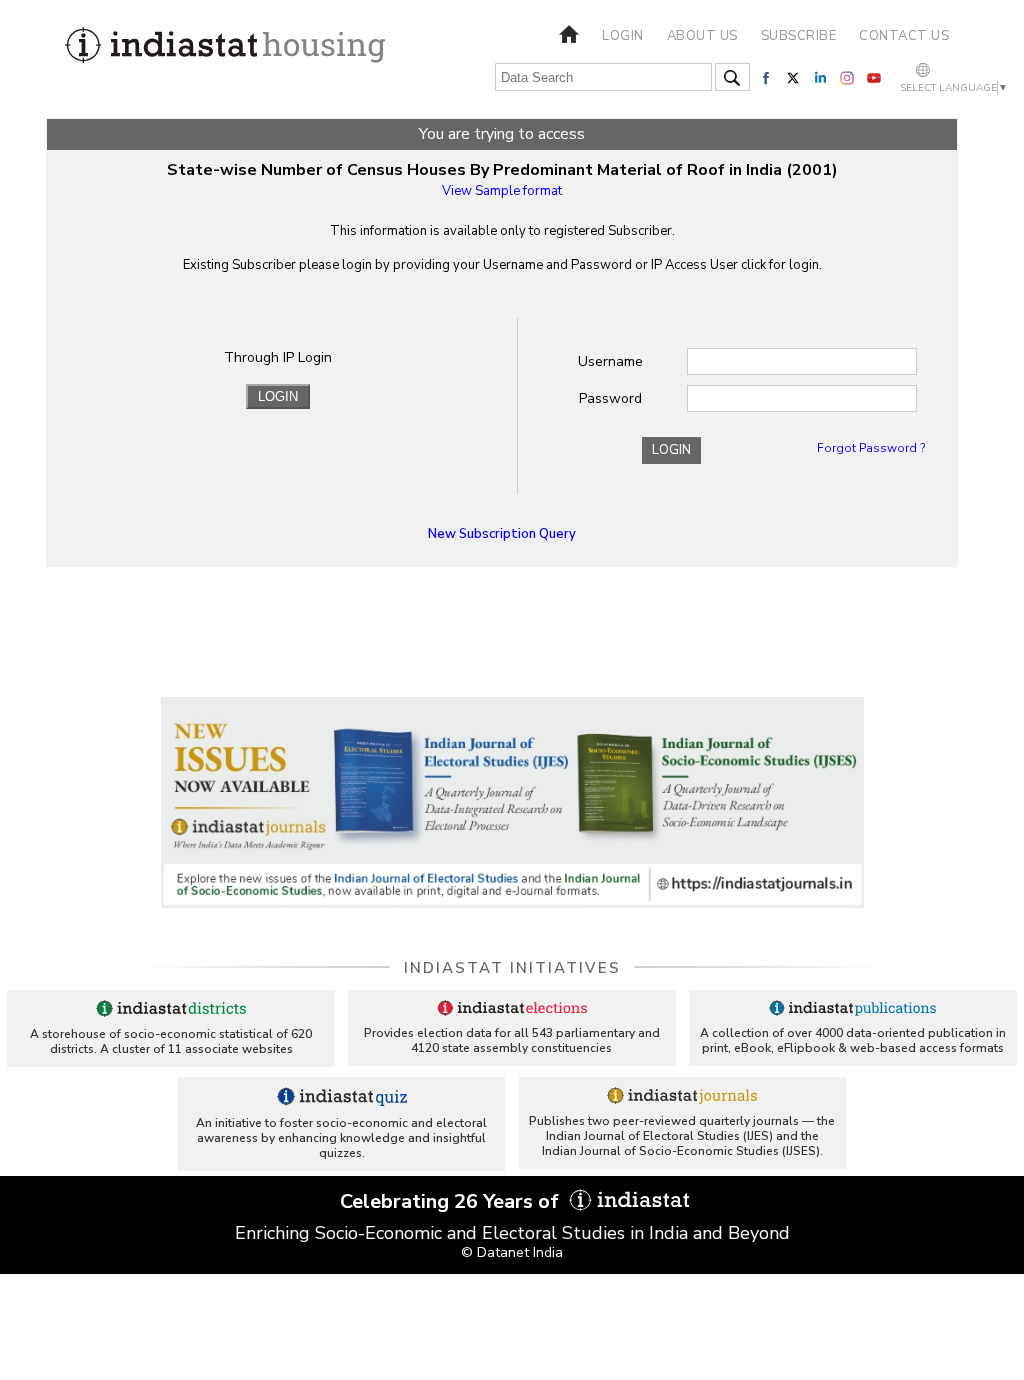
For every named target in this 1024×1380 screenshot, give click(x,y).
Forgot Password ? (871, 448)
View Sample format (502, 191)
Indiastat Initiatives (512, 968)
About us (702, 36)
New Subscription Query (502, 534)
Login (623, 36)
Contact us (904, 36)
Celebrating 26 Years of (452, 1201)
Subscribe (799, 36)
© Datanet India (512, 1252)
